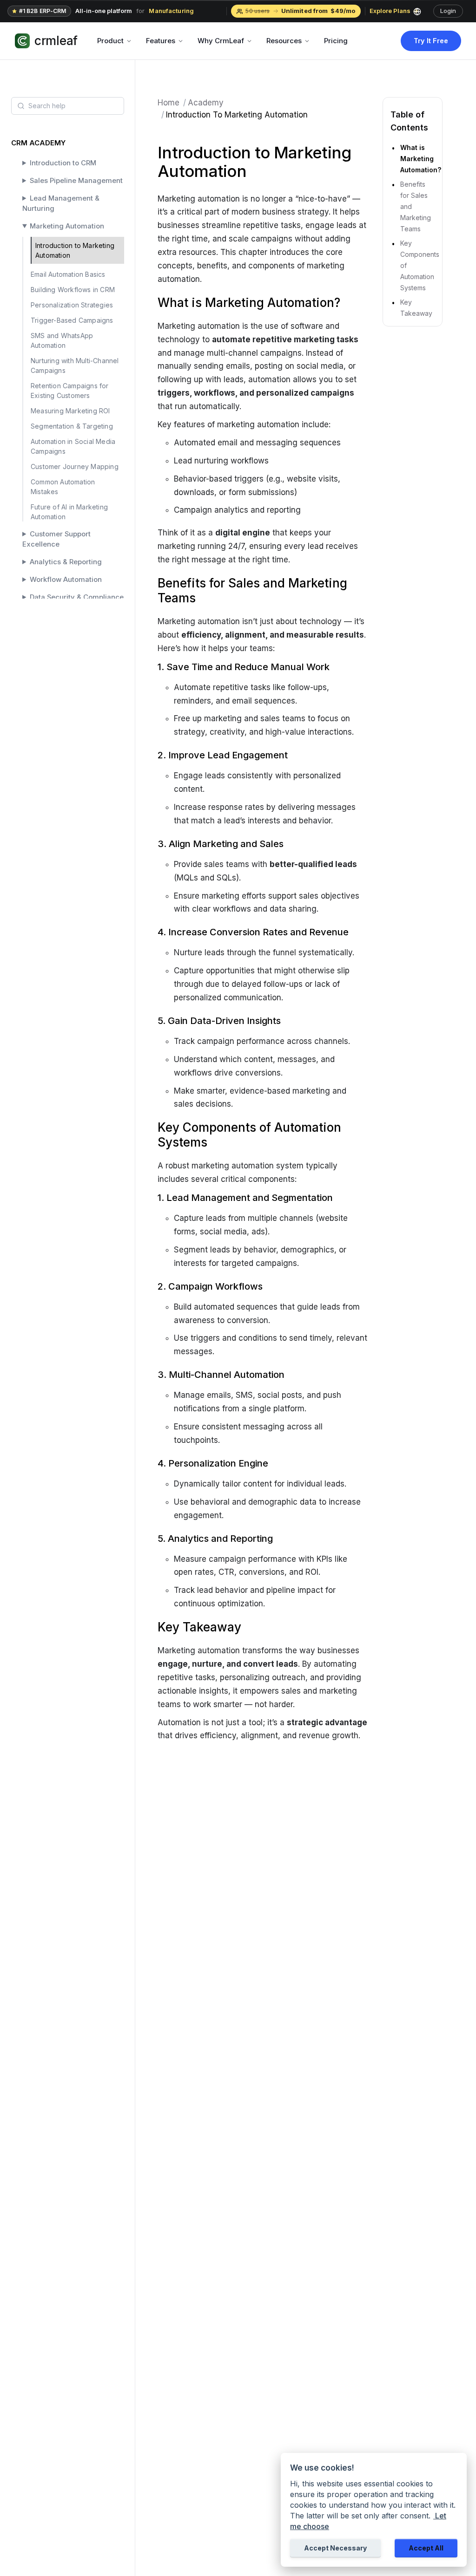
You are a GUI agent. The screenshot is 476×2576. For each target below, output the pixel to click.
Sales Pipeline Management (76, 181)
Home (169, 103)
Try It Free (431, 41)
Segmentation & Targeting (72, 426)
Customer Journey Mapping (75, 466)
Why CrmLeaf (221, 41)
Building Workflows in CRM (73, 290)
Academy (206, 103)
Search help (47, 106)
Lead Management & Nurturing (61, 203)
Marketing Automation (67, 226)
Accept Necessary (335, 2548)
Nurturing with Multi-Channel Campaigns (75, 365)
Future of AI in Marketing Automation (69, 512)
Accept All (426, 2548)
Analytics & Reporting (66, 562)
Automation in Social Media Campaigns (73, 446)
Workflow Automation (66, 580)
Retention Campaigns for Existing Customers (70, 391)
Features (161, 41)
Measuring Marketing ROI (70, 411)
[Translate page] (421, 11)
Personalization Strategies (72, 305)
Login (448, 11)
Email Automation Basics (68, 274)
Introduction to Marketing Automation (75, 250)
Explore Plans (390, 11)
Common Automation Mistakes (63, 487)
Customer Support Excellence (56, 539)
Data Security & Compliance (77, 597)
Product (110, 41)
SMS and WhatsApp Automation (62, 340)
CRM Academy (38, 143)
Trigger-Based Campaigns (72, 320)
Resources (284, 41)
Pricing (336, 41)
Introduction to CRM (63, 163)
